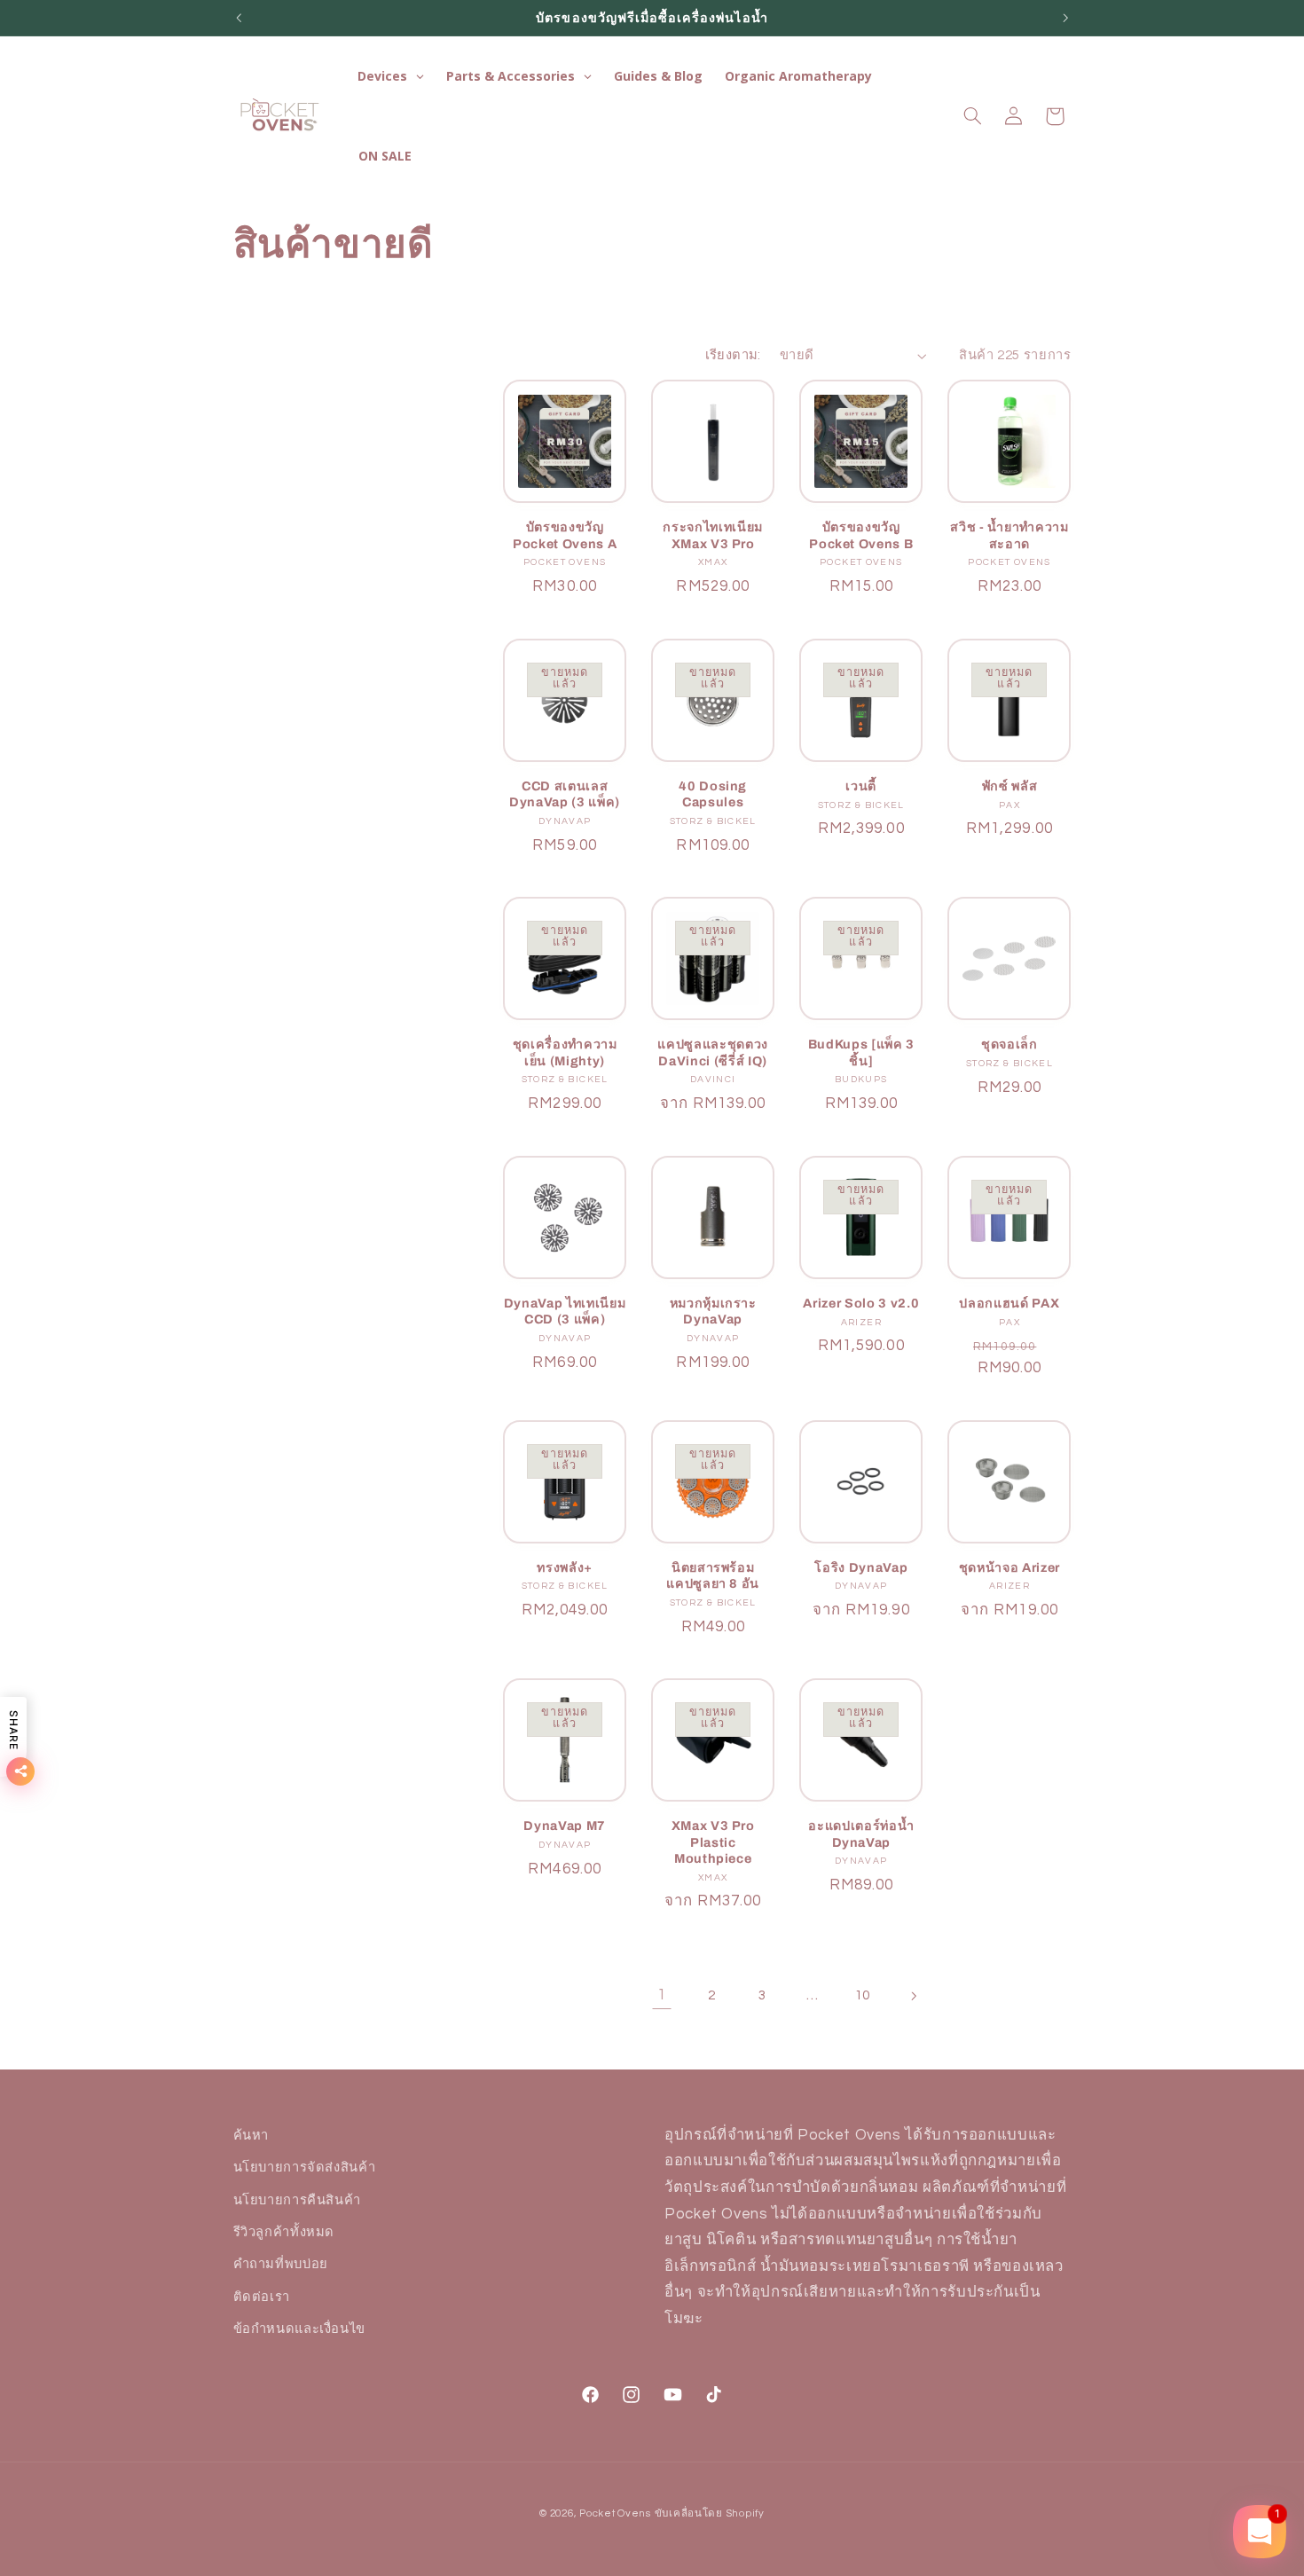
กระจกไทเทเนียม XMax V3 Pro (713, 535)
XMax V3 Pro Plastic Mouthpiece (713, 1842)
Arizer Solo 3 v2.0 (861, 1303)
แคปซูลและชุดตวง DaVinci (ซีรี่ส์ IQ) (713, 1052)
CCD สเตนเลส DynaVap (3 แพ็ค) (565, 794)
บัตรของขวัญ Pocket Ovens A (565, 535)
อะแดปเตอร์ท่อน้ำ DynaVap (861, 1834)
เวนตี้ (861, 786)
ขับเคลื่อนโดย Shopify (710, 2513)
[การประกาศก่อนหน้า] (239, 18)
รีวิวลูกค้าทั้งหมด (284, 2232)
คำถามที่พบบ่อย (281, 2265)
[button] (972, 116)
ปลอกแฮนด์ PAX (1009, 1303)
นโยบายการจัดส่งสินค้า (305, 2168)
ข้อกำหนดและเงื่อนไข (299, 2329)
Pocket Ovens (615, 2513)
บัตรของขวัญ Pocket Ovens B (861, 535)
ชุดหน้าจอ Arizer (1009, 1567)
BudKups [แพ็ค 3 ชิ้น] (861, 1052)
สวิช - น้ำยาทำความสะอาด (1009, 535)
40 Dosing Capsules (713, 794)
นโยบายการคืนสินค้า (297, 2200)
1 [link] (662, 1995)
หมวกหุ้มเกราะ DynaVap (713, 1311)
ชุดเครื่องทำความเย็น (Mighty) (565, 1052)
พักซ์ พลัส (1010, 786)
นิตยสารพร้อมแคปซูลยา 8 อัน (713, 1575)
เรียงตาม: (733, 355)
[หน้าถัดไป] (913, 1996)
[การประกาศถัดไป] (1065, 18)
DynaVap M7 (565, 1826)
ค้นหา (251, 2136)
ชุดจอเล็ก (1009, 1044)
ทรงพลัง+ (565, 1567)
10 (863, 1995)
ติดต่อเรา (262, 2297)
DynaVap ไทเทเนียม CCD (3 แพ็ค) (565, 1311)
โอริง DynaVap (861, 1567)
